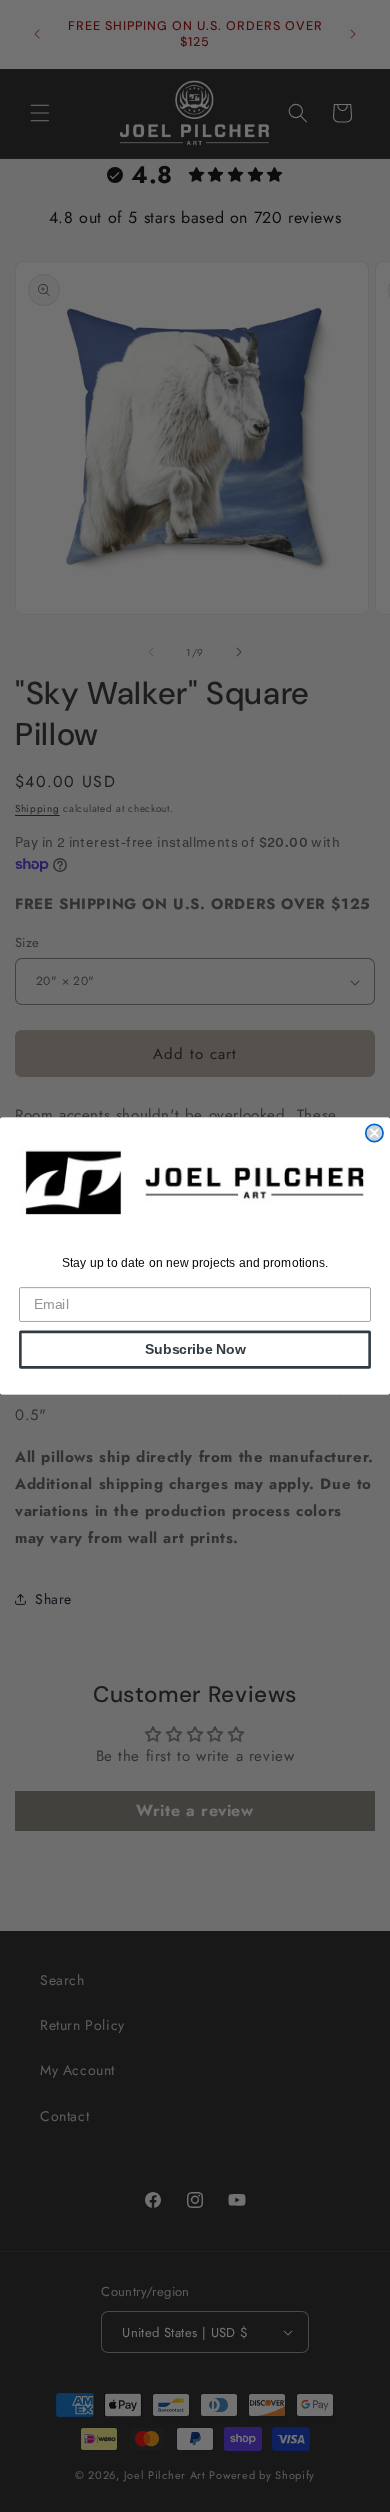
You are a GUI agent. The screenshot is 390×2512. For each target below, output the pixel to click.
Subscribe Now (195, 1349)
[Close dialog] (374, 1132)
